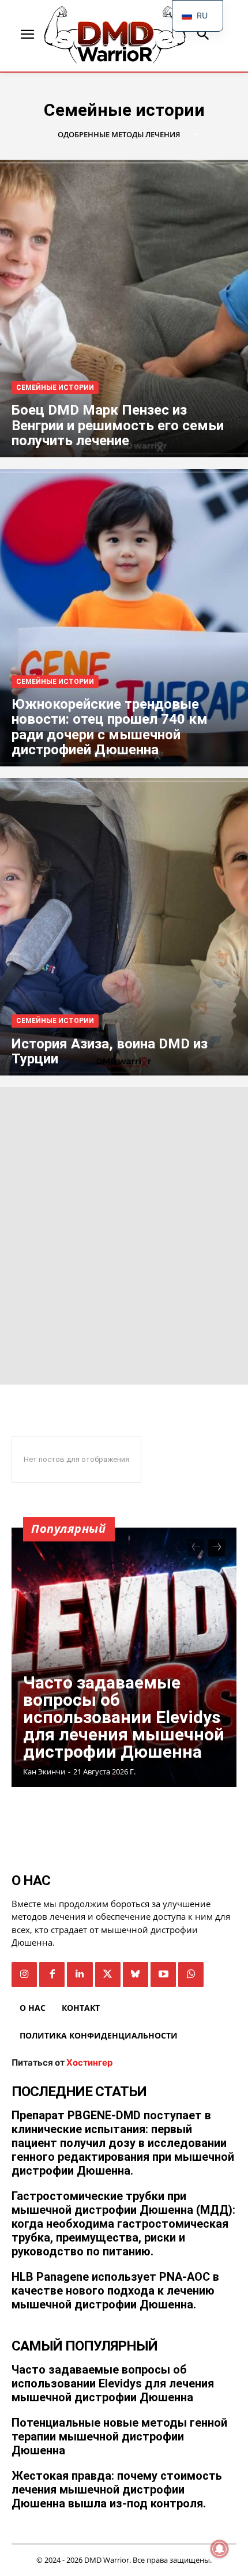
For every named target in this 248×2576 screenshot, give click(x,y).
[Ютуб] (163, 1975)
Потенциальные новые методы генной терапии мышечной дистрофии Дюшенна (119, 2436)
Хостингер (89, 2062)
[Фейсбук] (52, 1975)
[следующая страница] (217, 1548)
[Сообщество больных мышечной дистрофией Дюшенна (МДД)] (115, 35)
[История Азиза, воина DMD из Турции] (124, 927)
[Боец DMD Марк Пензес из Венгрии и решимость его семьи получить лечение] (124, 309)
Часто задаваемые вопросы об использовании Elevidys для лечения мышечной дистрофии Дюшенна (124, 1717)
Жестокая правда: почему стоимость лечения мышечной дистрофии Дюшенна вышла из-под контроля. (117, 2489)
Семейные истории (55, 388)
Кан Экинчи (44, 1772)
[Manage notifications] (220, 2549)
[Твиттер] (108, 1975)
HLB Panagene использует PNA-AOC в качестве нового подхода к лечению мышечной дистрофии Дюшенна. (115, 2291)
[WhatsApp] (191, 1975)
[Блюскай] (136, 1975)
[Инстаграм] (24, 1975)
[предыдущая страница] (196, 1548)
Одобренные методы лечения (119, 135)
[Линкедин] (80, 1975)
